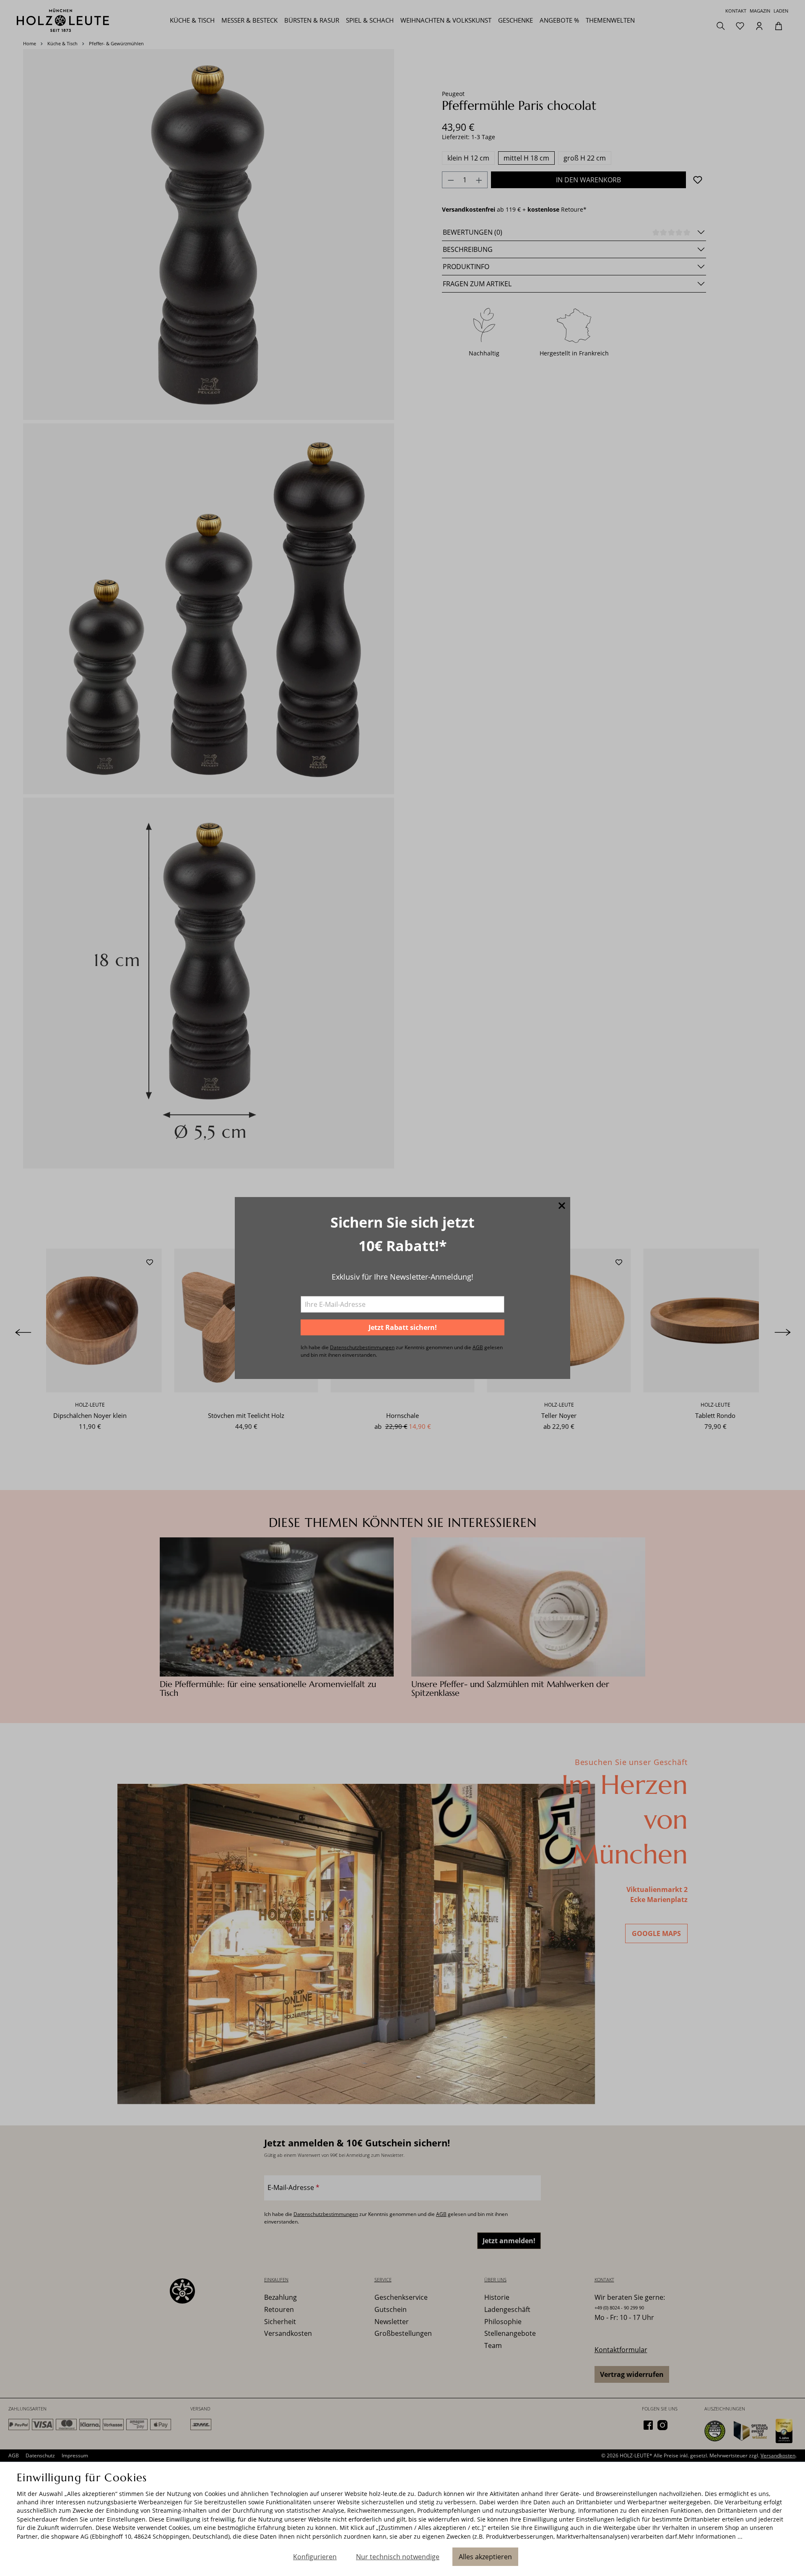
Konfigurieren (315, 2557)
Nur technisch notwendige (398, 2557)
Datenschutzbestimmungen (362, 1347)
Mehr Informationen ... (711, 2536)
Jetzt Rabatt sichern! (403, 1327)
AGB (478, 1347)
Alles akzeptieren (485, 2557)
